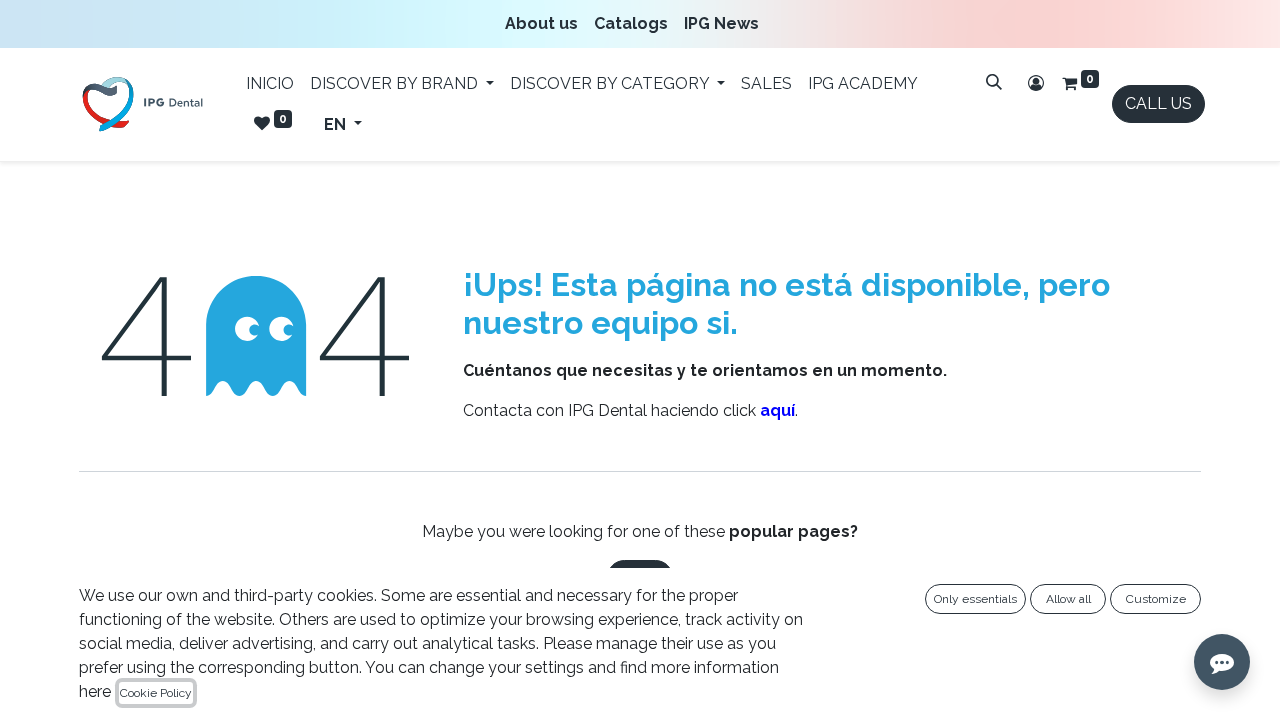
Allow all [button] (1068, 599)
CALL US (1158, 103)
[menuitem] (545, 24)
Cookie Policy (156, 693)
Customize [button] (1156, 599)
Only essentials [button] (975, 599)
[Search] (994, 82)
